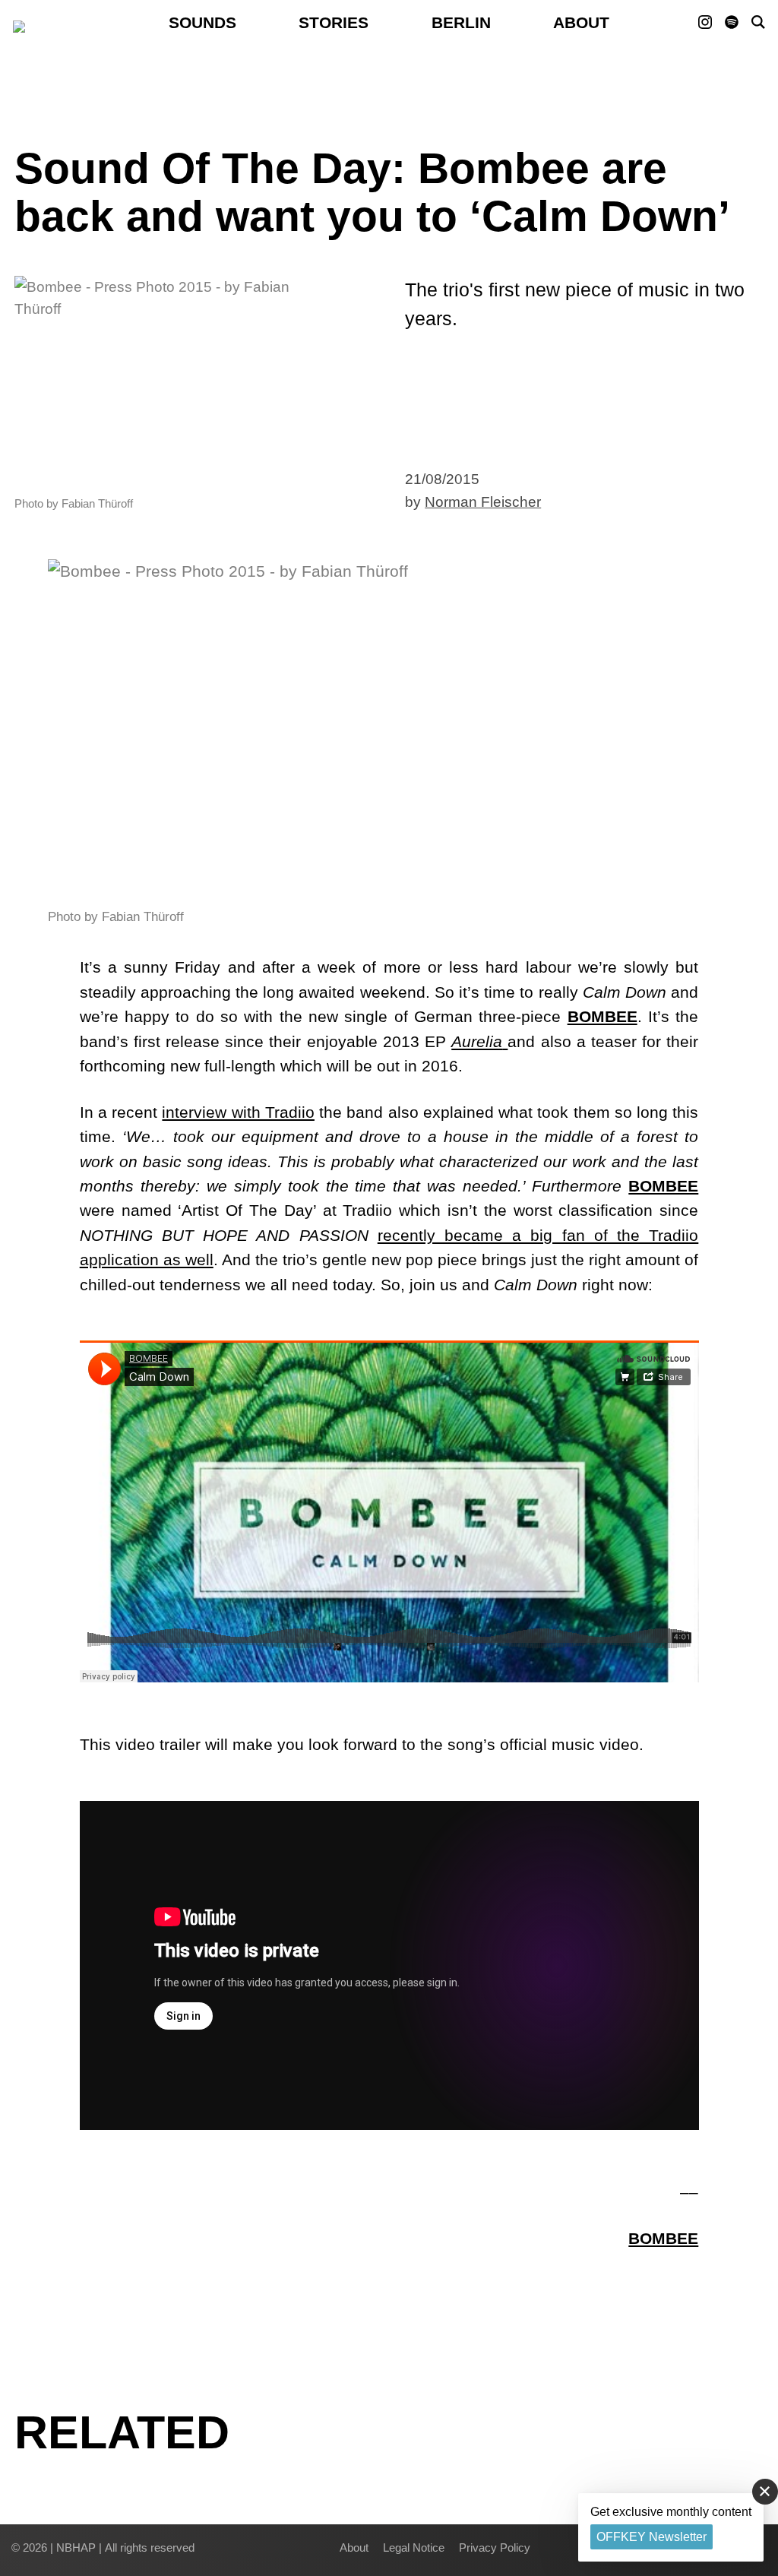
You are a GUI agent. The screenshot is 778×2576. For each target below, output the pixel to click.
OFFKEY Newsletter (651, 2537)
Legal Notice (414, 2548)
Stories (334, 22)
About (581, 22)
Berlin (461, 22)
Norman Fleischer (483, 502)
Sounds (202, 22)
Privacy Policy (495, 2548)
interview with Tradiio (238, 1112)
